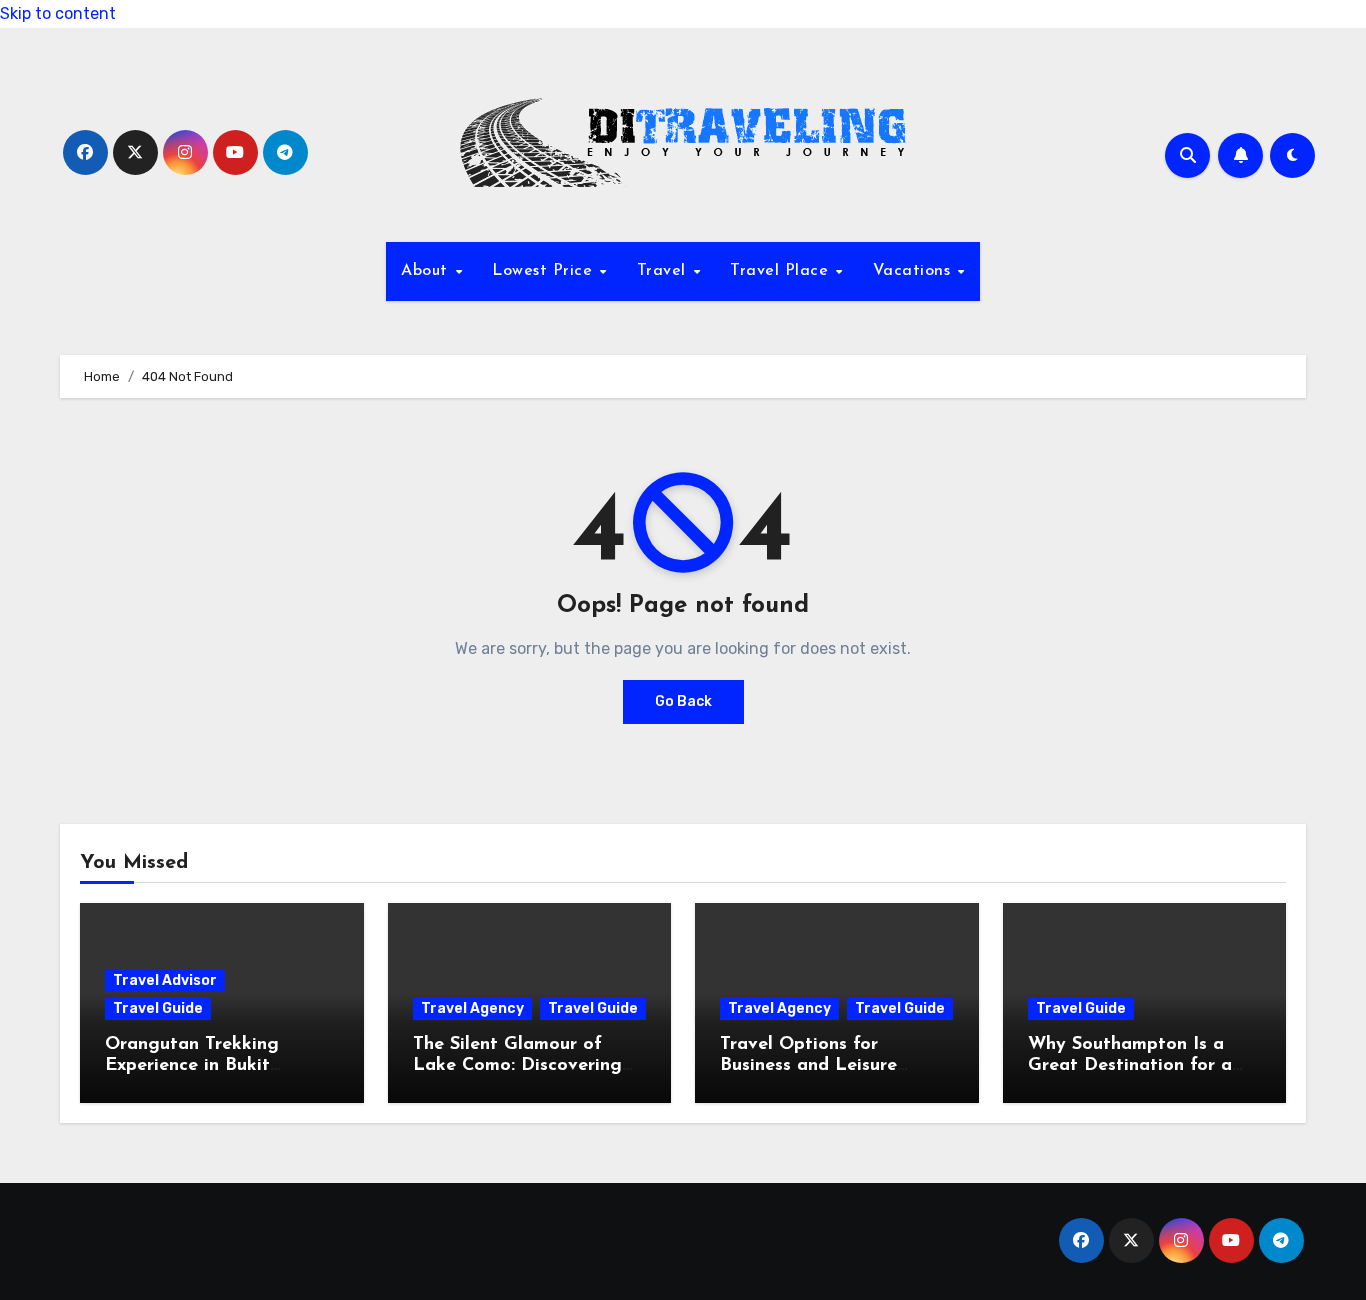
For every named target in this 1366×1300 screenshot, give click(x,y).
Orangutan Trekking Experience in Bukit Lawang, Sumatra (192, 1066)
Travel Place (782, 271)
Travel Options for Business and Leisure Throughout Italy (808, 1066)
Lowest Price (545, 271)
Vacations (914, 271)
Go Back (683, 701)
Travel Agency (472, 1008)
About (427, 271)
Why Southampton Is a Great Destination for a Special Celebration (1130, 1066)
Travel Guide (158, 1008)
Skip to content (58, 13)
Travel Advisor (165, 980)
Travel (664, 271)
